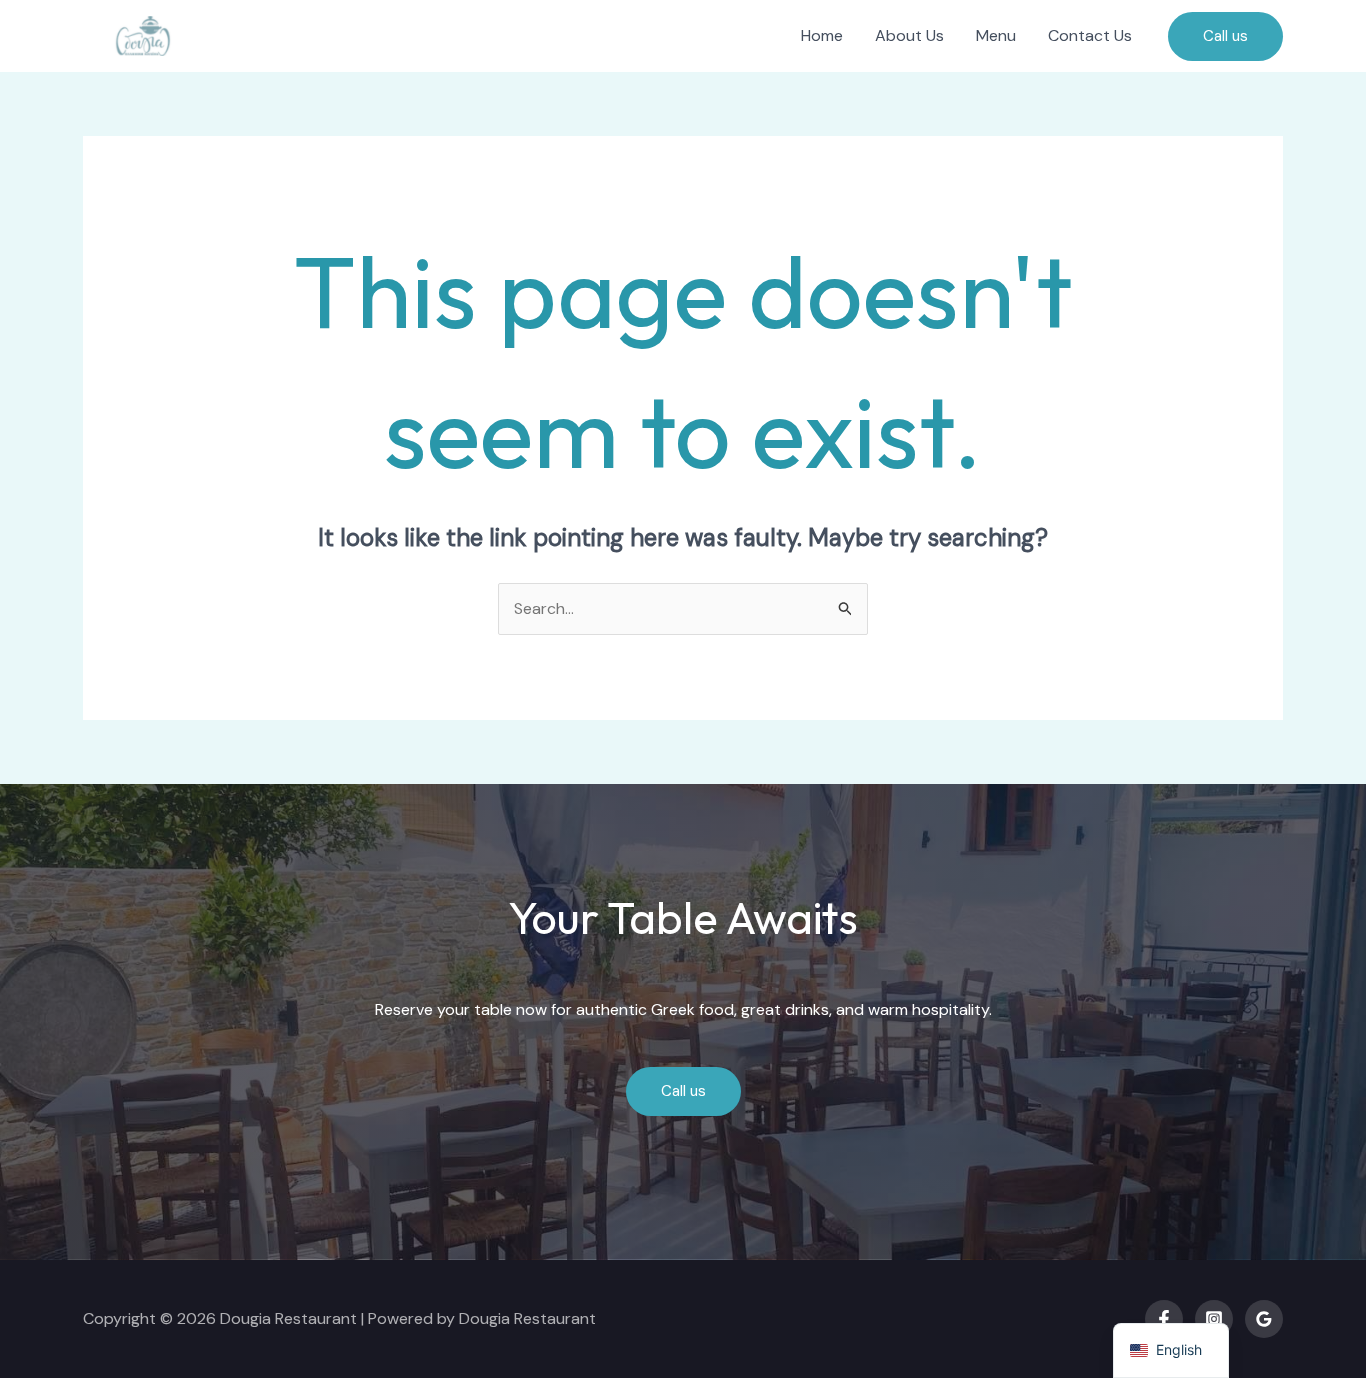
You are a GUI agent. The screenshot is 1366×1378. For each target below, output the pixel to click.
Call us (683, 1091)
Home (822, 35)
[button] (1225, 36)
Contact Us (1090, 35)
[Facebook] (1164, 1319)
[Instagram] (1214, 1319)
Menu (996, 35)
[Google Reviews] (1264, 1319)
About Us (909, 35)
